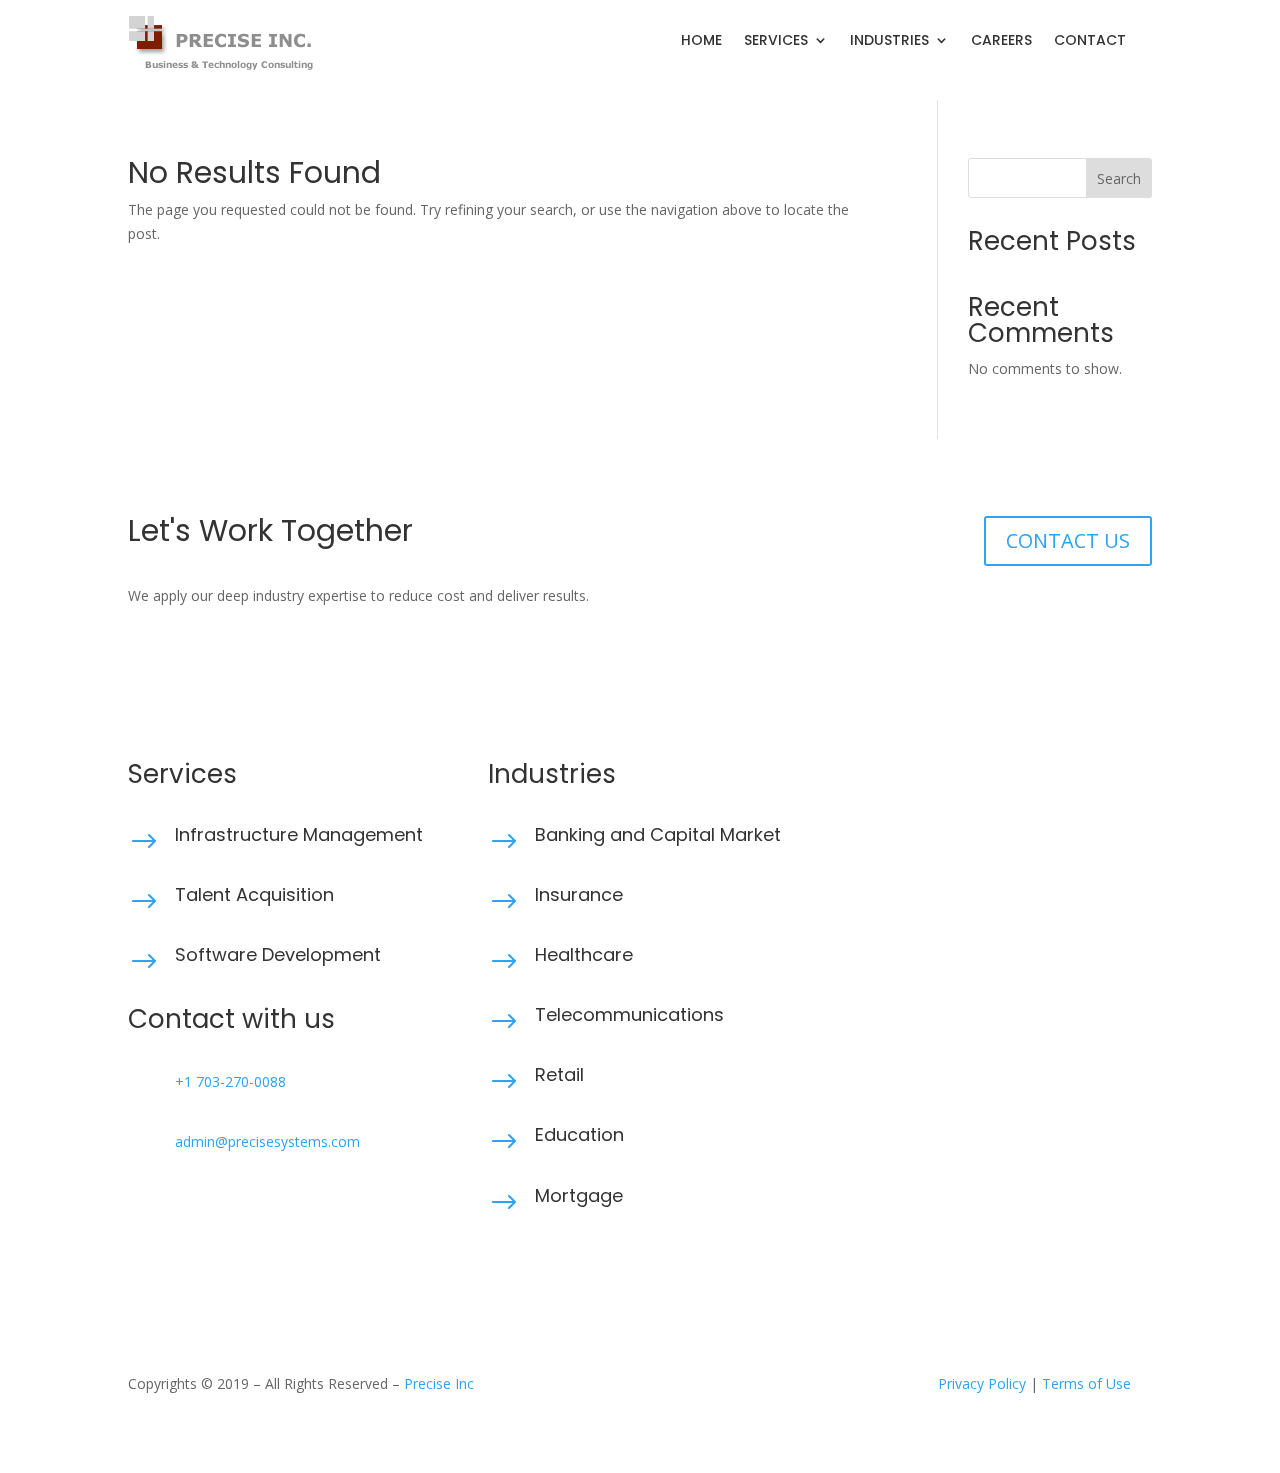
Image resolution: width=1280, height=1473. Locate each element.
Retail (559, 1074)
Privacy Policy (982, 1383)
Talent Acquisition (254, 894)
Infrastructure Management (299, 834)
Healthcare (584, 954)
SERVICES (776, 41)
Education (579, 1134)
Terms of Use (1086, 1383)
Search (1119, 178)
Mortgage (579, 1195)
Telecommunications (629, 1014)
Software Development (278, 954)
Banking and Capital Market (658, 834)
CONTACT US (1068, 540)
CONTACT (1090, 41)
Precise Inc (439, 1383)
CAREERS (1001, 41)
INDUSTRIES (889, 41)
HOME (701, 41)
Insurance (579, 894)
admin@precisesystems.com (267, 1141)
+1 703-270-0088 (230, 1081)
